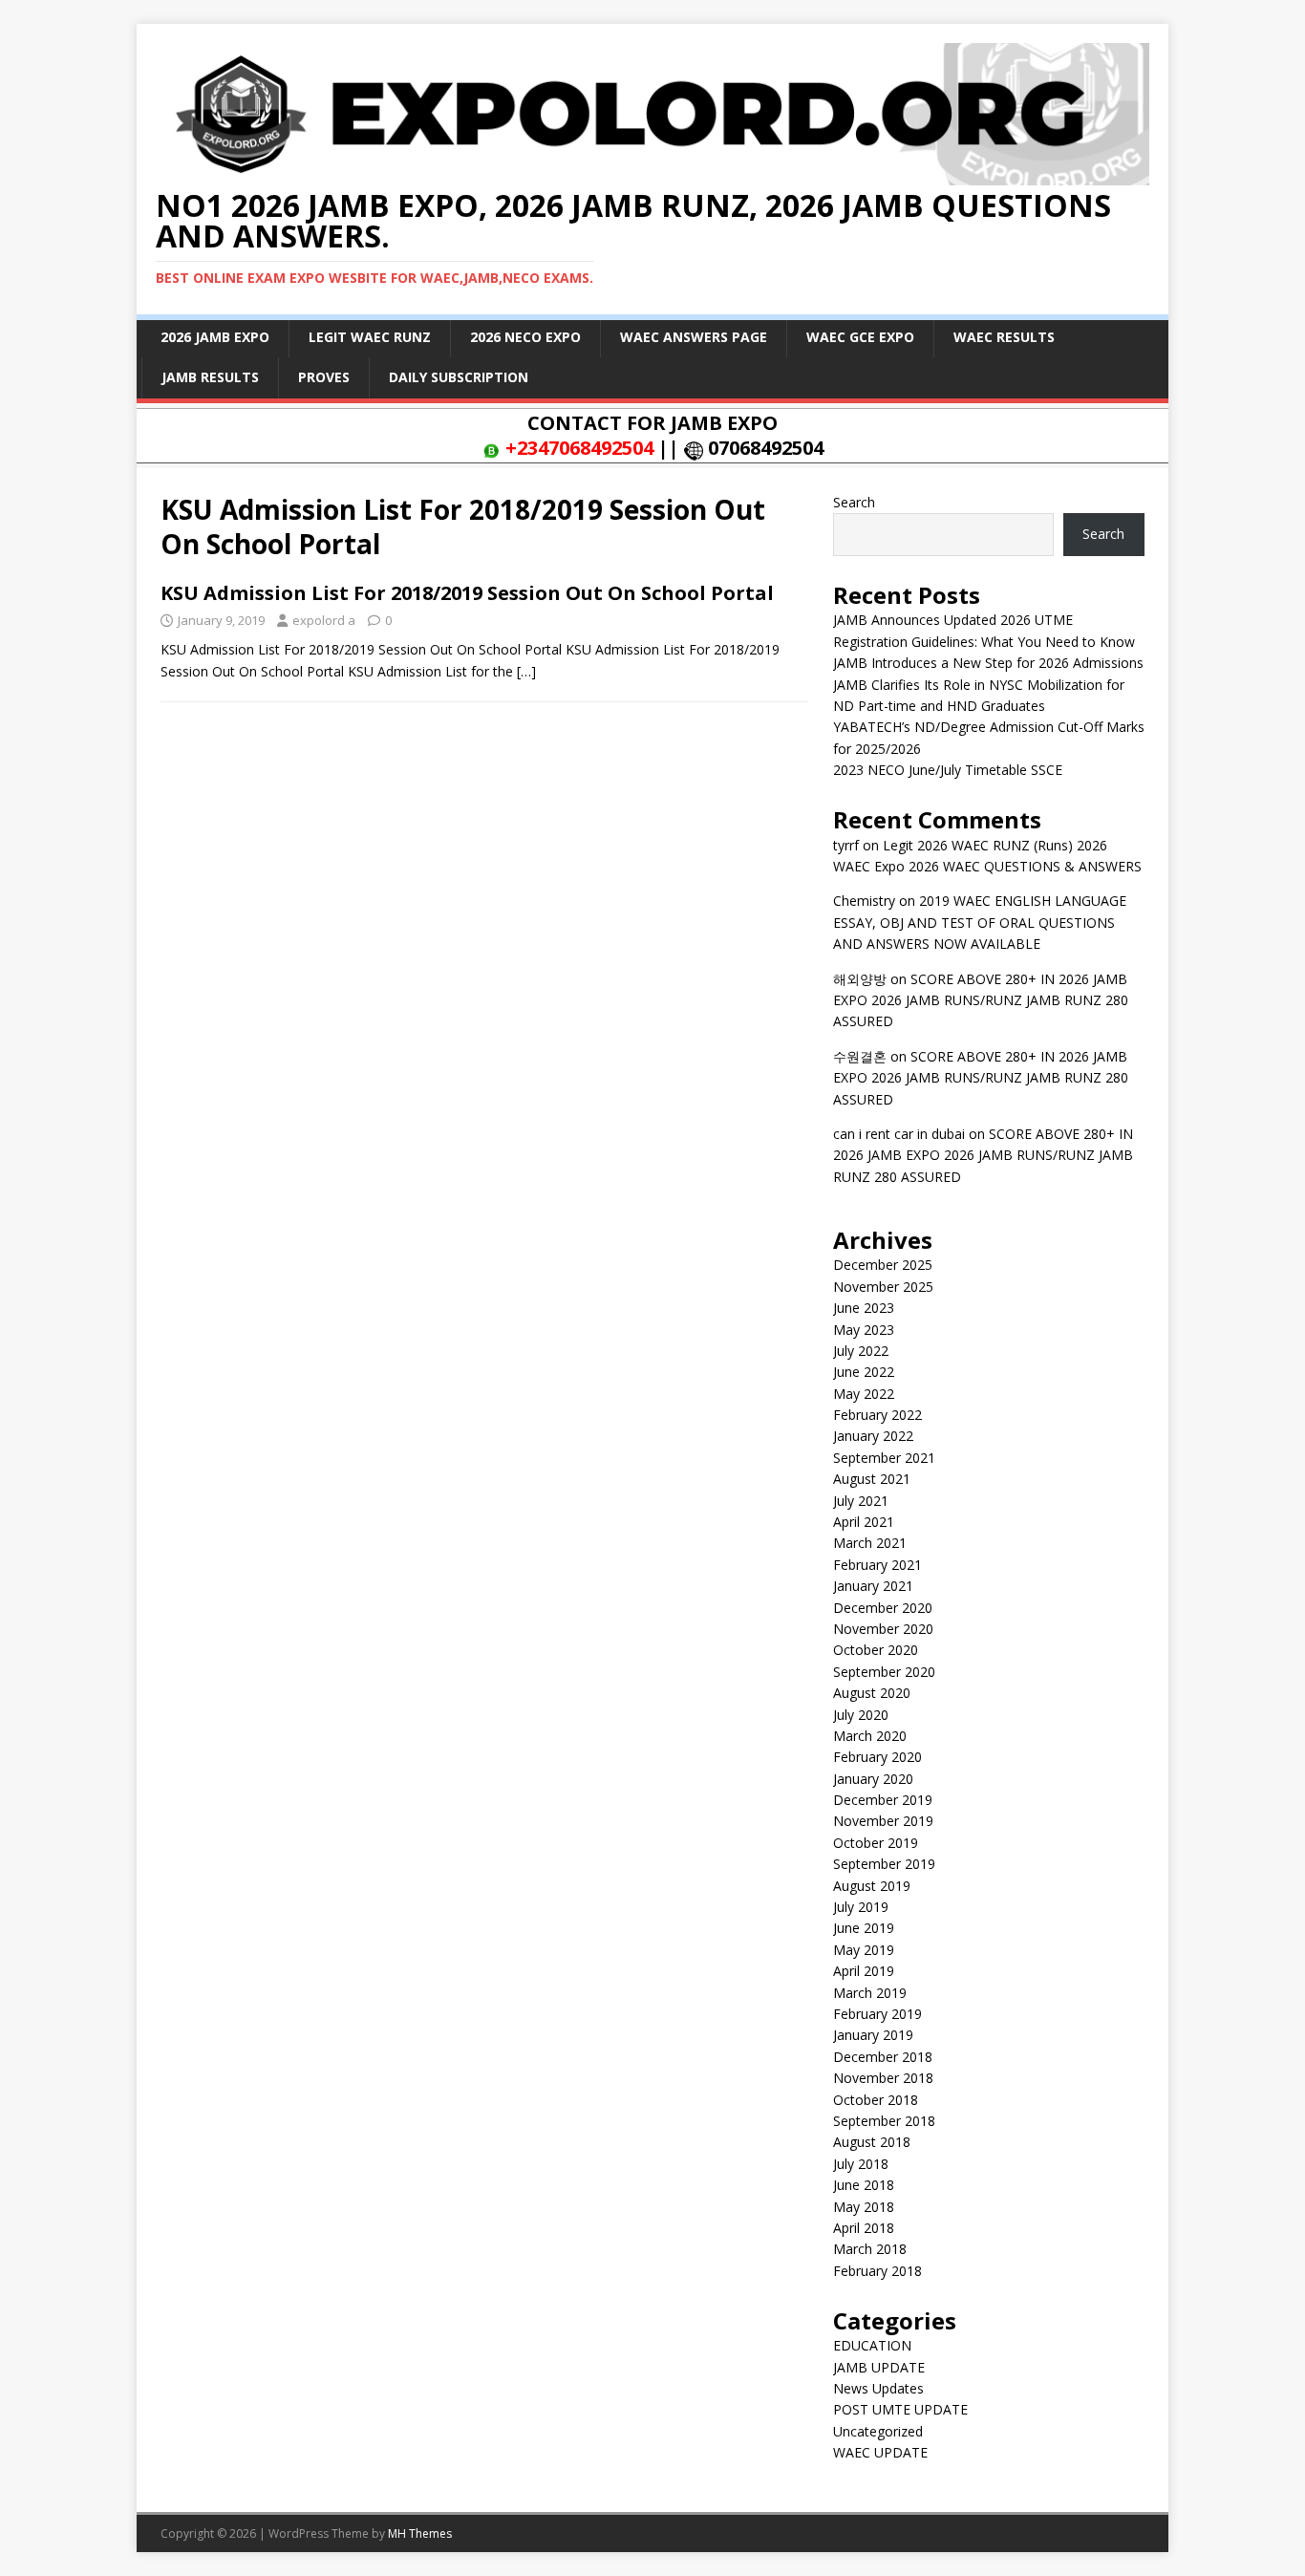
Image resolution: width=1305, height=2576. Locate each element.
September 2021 (884, 1458)
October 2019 (876, 1843)
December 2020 (883, 1608)
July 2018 (861, 2164)
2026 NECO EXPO (525, 337)
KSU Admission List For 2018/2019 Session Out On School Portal (467, 593)
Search (854, 502)
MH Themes (420, 2533)
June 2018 (864, 2185)
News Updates (878, 2388)
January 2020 (873, 1779)
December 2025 (883, 1265)
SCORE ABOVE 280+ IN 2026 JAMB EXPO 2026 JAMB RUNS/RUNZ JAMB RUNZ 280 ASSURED (981, 1000)
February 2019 (877, 2014)
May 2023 (864, 1330)
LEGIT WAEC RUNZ (370, 337)
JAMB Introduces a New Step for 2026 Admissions (988, 663)
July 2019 (861, 1907)
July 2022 (861, 1351)
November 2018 (883, 2078)
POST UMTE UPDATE (900, 2409)
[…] (526, 671)
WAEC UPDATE (880, 2452)
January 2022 (873, 1436)
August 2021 (872, 1479)
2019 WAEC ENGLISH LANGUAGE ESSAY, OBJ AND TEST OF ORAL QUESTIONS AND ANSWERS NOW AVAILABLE (980, 922)
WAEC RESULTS (1004, 337)
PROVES (324, 377)
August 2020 (872, 1693)
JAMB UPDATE (879, 2367)
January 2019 (873, 2035)
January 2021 (873, 1586)
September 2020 (884, 1672)
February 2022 (877, 1415)
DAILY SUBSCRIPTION (459, 377)
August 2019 (872, 1886)
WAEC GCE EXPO (860, 337)
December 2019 (883, 1800)
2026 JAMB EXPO (215, 337)
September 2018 (884, 2121)
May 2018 (864, 2207)
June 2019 (864, 1928)
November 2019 (883, 1821)
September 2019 (884, 1864)
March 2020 (870, 1736)
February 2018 (877, 2271)
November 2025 (883, 1287)
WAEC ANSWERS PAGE (694, 337)
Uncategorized (878, 2431)
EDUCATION (872, 2345)
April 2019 (864, 1971)
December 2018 (883, 2057)
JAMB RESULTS (210, 377)
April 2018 (864, 2228)
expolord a (324, 620)
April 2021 (864, 1522)
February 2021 (877, 1565)
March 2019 (870, 1993)
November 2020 (883, 1629)
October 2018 (876, 2100)
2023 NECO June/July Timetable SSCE (948, 770)
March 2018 (870, 2249)
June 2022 (864, 1372)
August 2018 (872, 2142)
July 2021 (861, 1501)
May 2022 (864, 1394)
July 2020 (861, 1715)
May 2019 (864, 1950)
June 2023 (864, 1308)
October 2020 (876, 1650)
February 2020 (877, 1757)
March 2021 (870, 1543)
